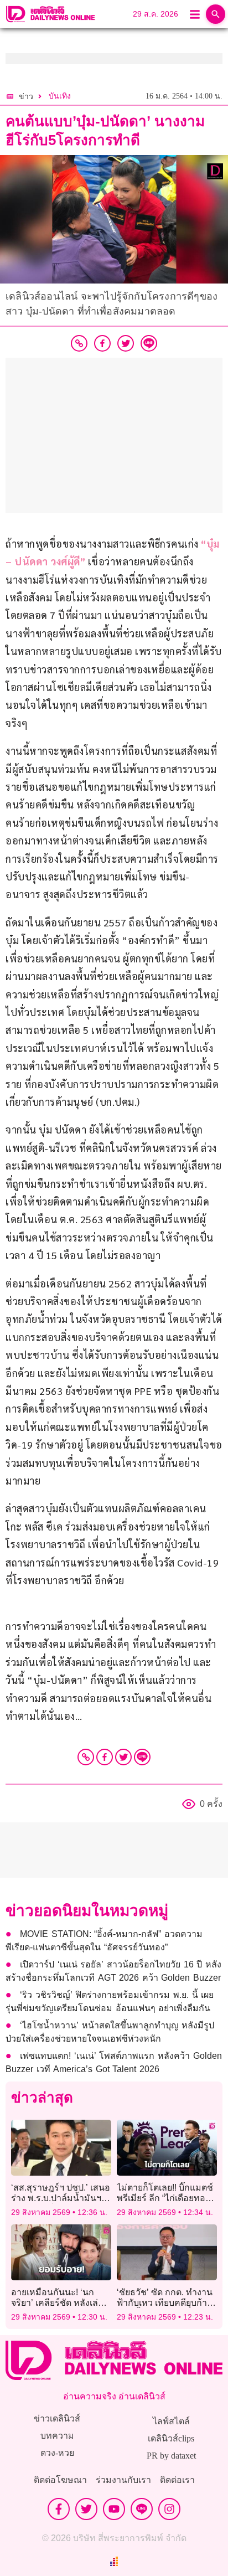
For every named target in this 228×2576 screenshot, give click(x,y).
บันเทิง (60, 96)
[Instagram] (169, 2509)
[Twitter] (123, 1757)
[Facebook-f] (59, 2509)
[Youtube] (114, 2509)
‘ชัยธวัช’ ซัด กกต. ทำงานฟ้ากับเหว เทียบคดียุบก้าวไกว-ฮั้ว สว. (165, 2303)
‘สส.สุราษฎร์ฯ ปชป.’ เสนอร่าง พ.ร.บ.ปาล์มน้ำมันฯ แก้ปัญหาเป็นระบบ (61, 2198)
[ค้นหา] (216, 14)
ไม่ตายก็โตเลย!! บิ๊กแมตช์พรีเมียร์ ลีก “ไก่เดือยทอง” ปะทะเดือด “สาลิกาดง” (165, 2198)
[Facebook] (105, 1757)
